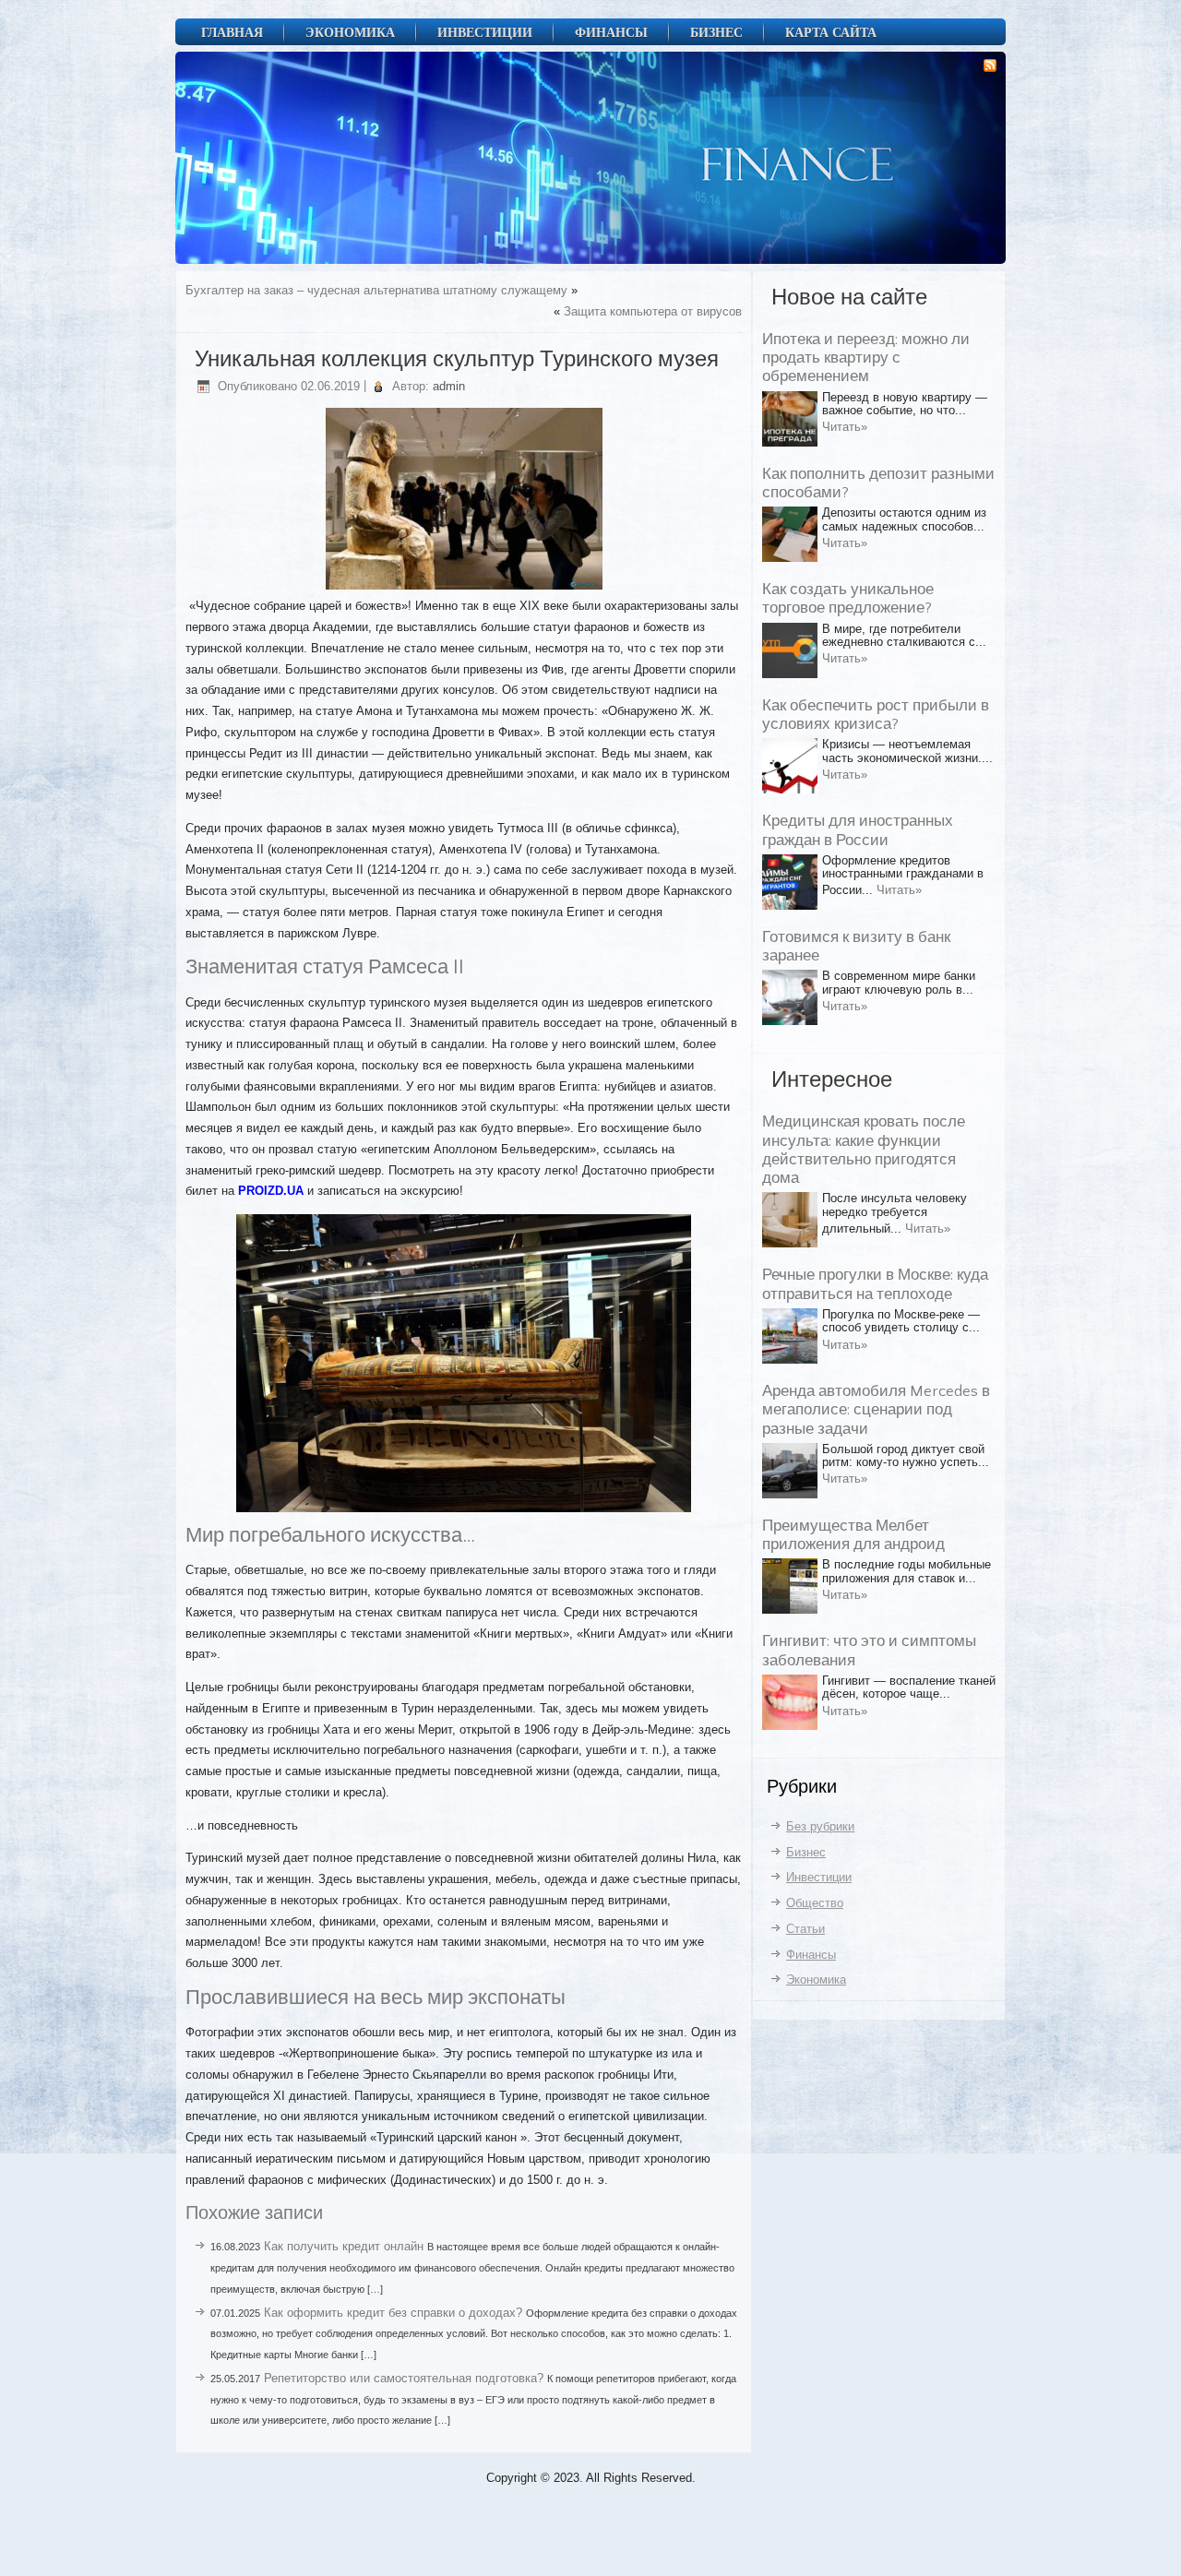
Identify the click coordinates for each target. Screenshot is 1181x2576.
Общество (815, 1903)
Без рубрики (820, 1826)
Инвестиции (485, 32)
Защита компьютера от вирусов (653, 311)
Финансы (611, 32)
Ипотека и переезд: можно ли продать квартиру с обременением (866, 358)
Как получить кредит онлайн (344, 2246)
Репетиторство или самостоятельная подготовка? (404, 2378)
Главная (232, 32)
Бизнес (716, 32)
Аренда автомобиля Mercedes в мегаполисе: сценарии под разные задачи (876, 1410)
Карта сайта (831, 32)
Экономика (350, 32)
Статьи (805, 1929)
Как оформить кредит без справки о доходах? (393, 2313)
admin (449, 386)
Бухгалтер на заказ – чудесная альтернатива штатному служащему (376, 290)
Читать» (845, 427)
